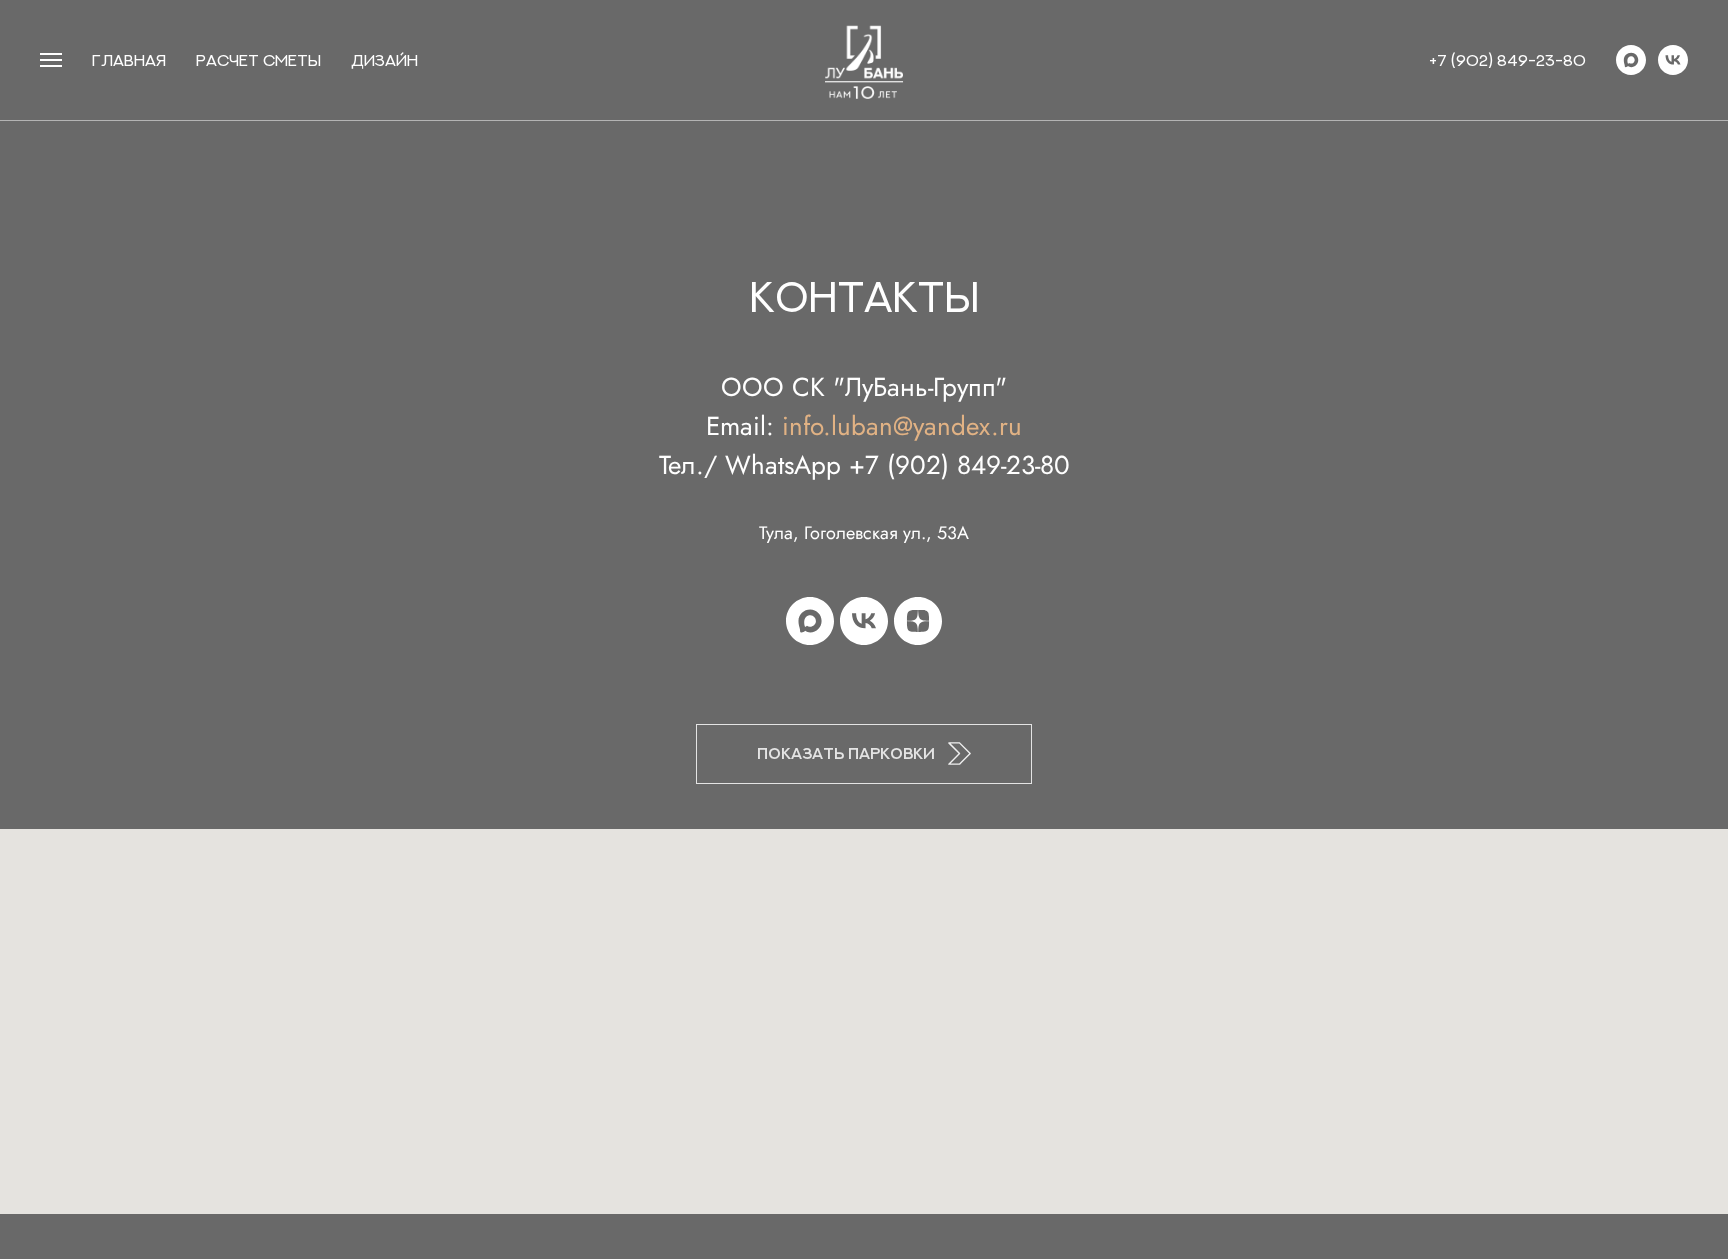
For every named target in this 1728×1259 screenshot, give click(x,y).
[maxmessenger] (1631, 60)
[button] (863, 754)
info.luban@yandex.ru (902, 426)
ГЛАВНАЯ (129, 60)
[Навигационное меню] (51, 60)
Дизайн (384, 60)
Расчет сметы (258, 60)
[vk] (1673, 60)
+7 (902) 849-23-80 (1507, 60)
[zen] (918, 621)
